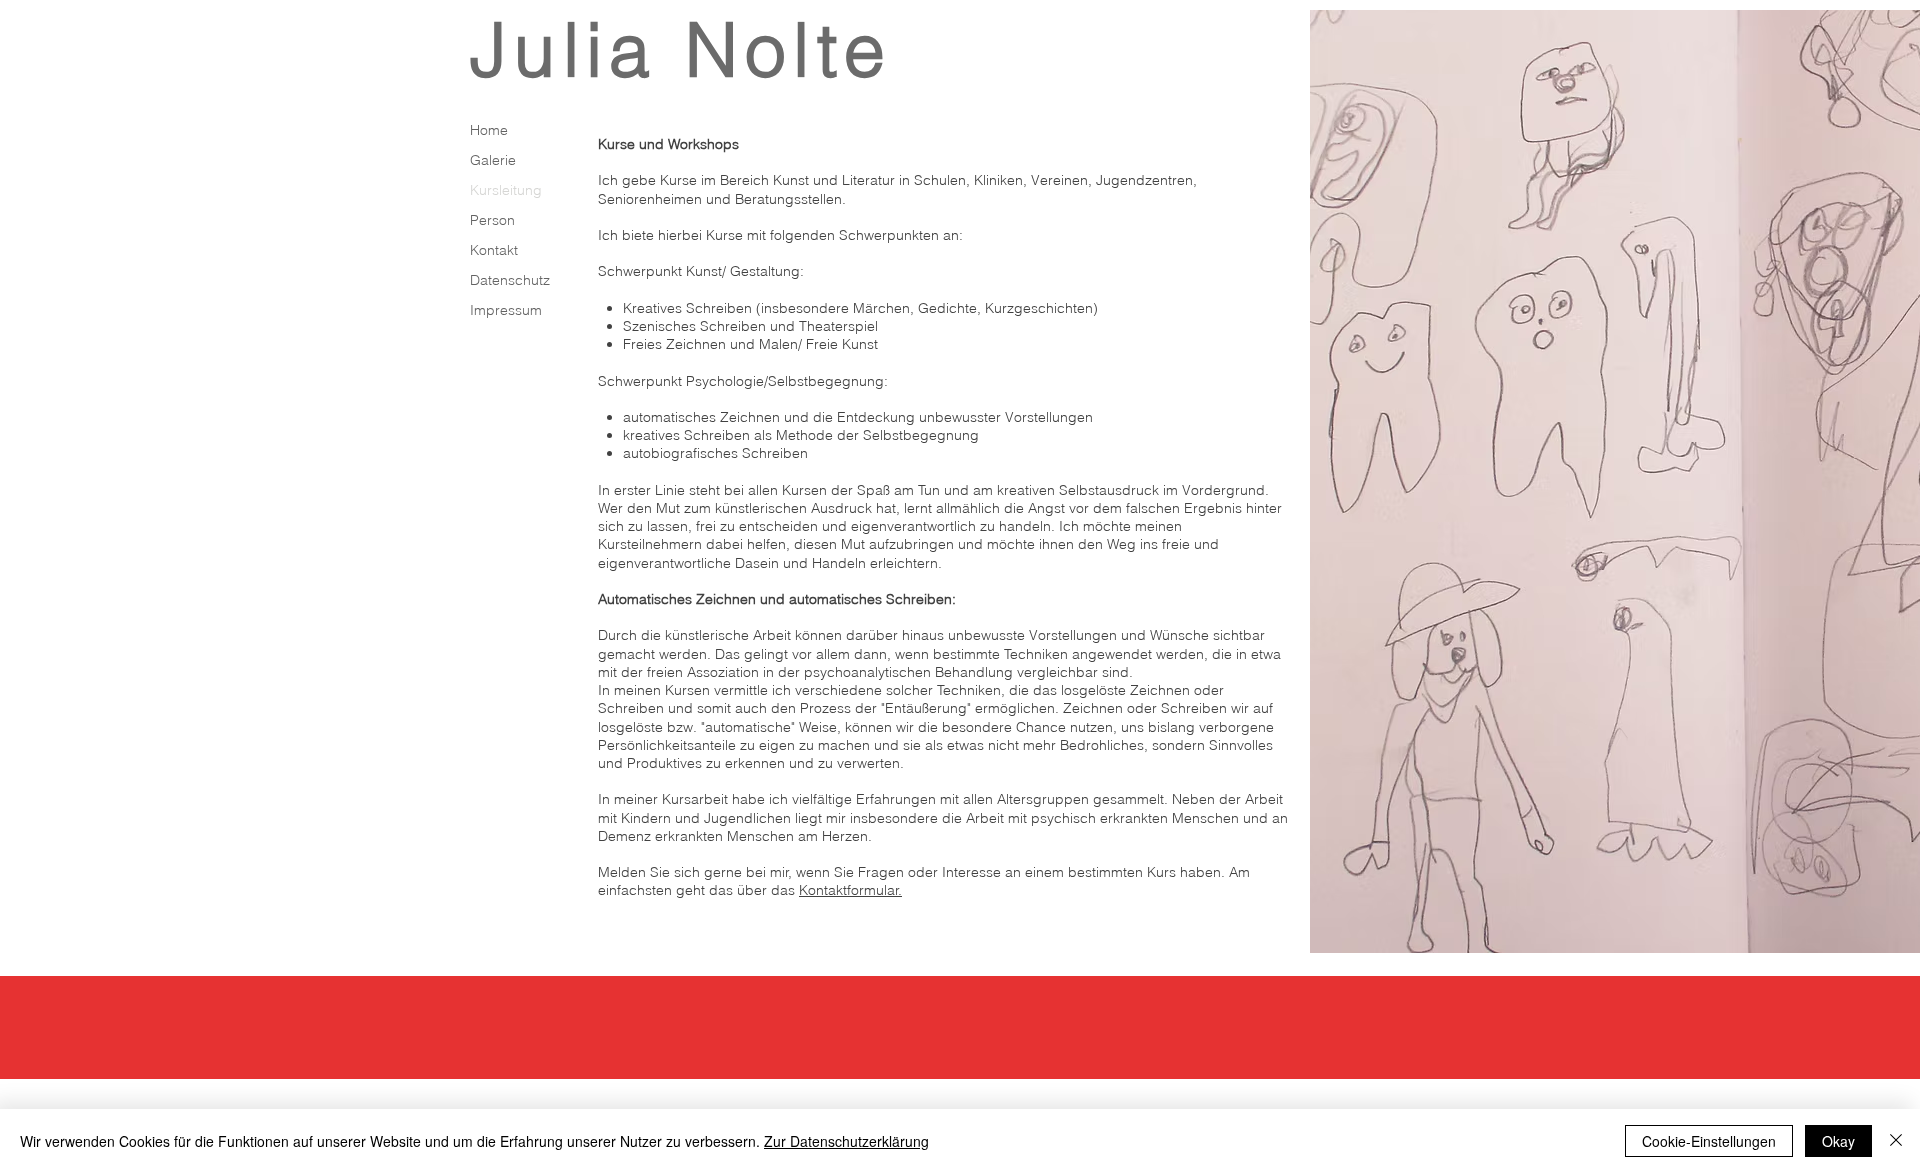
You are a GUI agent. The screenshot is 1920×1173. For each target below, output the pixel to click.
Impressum (506, 310)
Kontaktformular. (850, 890)
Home (489, 130)
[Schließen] (1896, 1141)
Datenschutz (510, 280)
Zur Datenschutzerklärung (846, 1141)
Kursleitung (506, 190)
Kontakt (494, 250)
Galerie (493, 160)
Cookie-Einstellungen (1709, 1141)
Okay (1838, 1141)
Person (492, 220)
